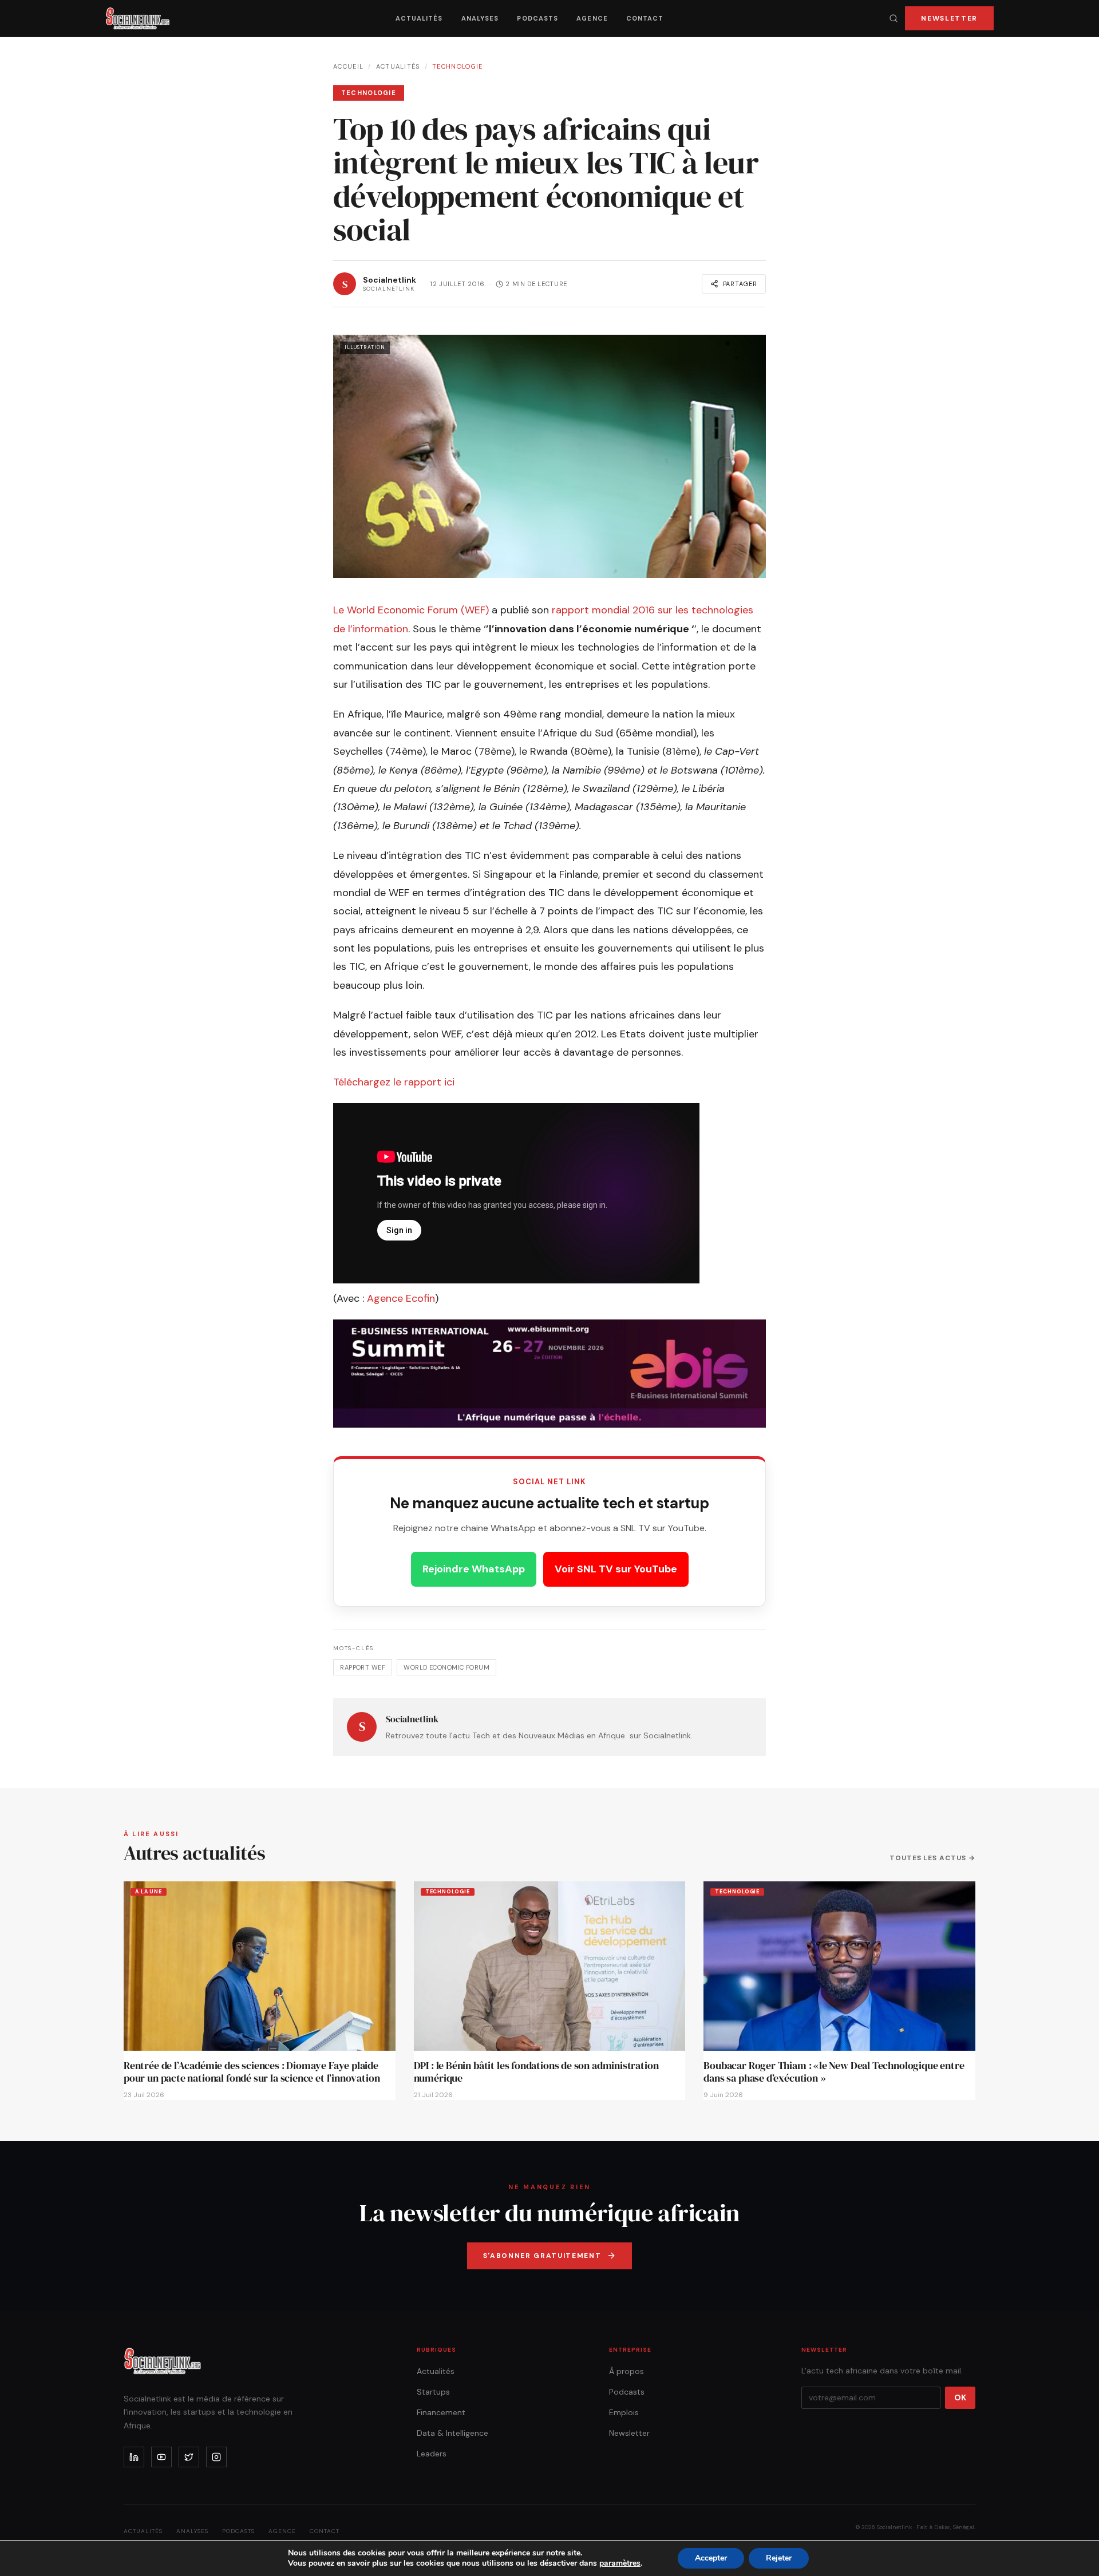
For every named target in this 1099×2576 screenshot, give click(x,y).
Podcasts (537, 18)
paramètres (620, 2563)
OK (960, 2397)
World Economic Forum (446, 1667)
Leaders (432, 2454)
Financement (441, 2412)
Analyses (480, 18)
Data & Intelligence (452, 2433)
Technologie (458, 66)
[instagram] (216, 2457)
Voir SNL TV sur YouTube (616, 1569)
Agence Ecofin (401, 1298)
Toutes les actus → (932, 1858)
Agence (592, 18)
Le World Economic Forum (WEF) (412, 610)
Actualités (419, 18)
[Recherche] (894, 18)
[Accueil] (138, 18)
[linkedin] (134, 2457)
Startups (433, 2392)
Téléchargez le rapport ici (395, 1082)
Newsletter (949, 18)
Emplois (624, 2412)
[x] (189, 2457)
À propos (626, 2371)
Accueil (348, 66)
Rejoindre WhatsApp (474, 1569)
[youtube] (161, 2457)
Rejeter (779, 2558)
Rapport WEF (363, 1667)
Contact (645, 18)
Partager (740, 284)
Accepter (711, 2558)
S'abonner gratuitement (542, 2256)
